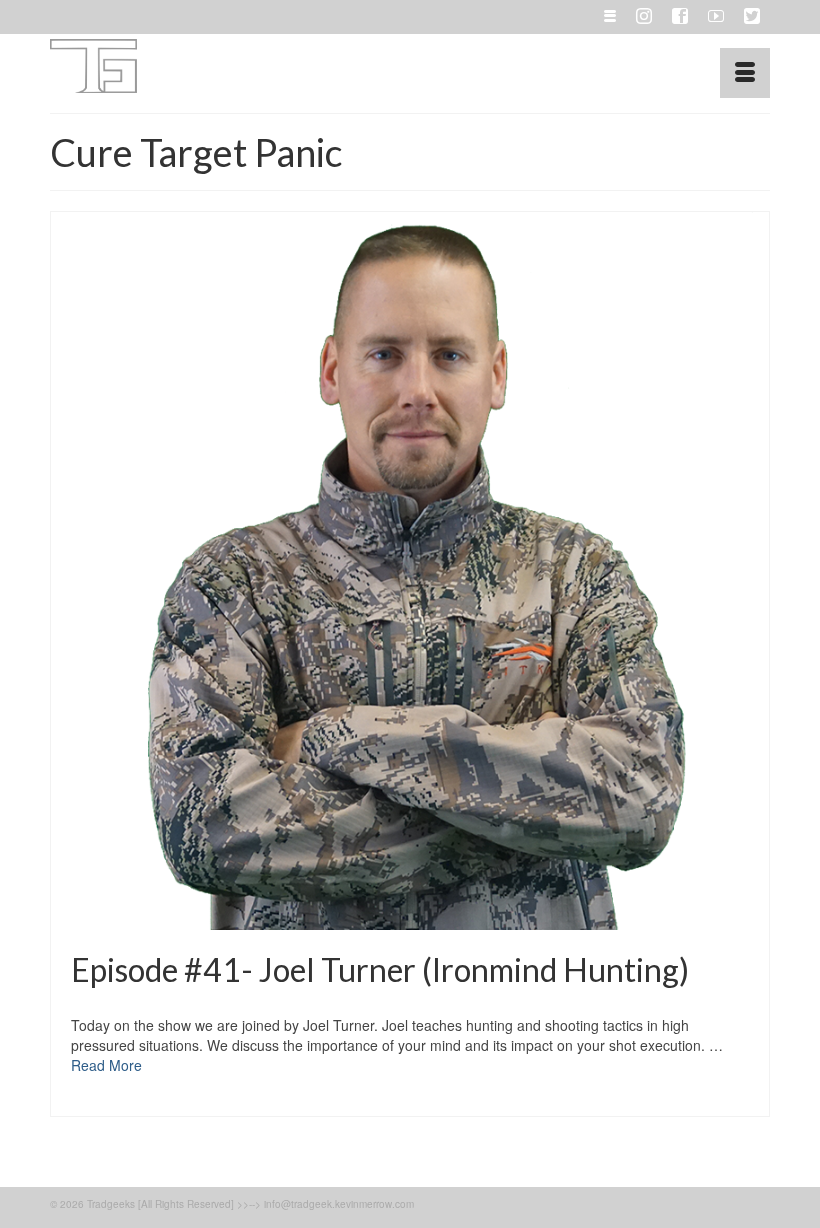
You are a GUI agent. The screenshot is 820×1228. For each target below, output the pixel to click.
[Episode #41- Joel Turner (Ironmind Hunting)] (410, 571)
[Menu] (745, 73)
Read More (106, 1065)
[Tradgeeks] (410, 66)
